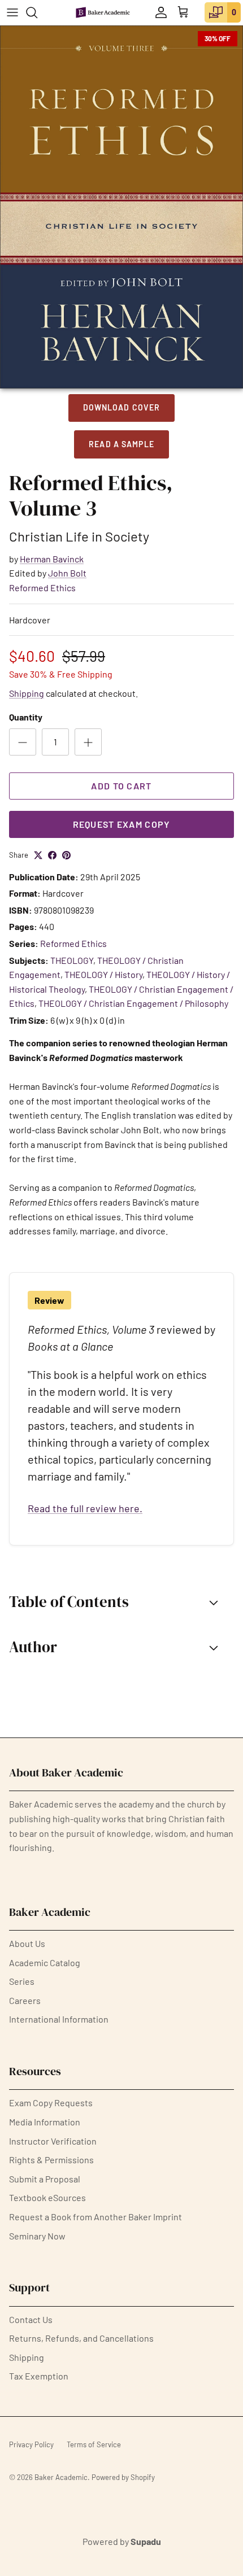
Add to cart (121, 786)
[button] (121, 1602)
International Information (59, 2019)
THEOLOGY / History (103, 974)
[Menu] (12, 12)
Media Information (45, 2122)
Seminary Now (37, 2236)
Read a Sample (121, 444)
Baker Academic (61, 2477)
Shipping (27, 693)
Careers (25, 2000)
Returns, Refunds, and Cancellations (81, 2338)
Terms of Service (94, 2444)
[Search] (37, 12)
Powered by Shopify (123, 2477)
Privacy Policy (31, 2444)
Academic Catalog (45, 1962)
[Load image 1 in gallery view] (121, 207)
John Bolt (67, 573)
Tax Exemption (39, 2376)
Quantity (26, 717)
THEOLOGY (72, 960)
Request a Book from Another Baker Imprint (96, 2217)
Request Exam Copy (122, 824)
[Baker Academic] (103, 12)
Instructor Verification (53, 2141)
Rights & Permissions (51, 2160)
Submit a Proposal (45, 2179)
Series (22, 1981)
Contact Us (31, 2319)
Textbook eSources (47, 2197)
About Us (27, 1943)
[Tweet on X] (38, 855)
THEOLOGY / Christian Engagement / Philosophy (133, 1003)
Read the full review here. (85, 1508)
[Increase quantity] (88, 742)
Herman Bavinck (52, 559)
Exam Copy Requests (51, 2103)
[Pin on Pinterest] (66, 855)
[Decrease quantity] (23, 742)
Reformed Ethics (42, 588)
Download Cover (122, 407)
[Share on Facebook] (52, 855)
